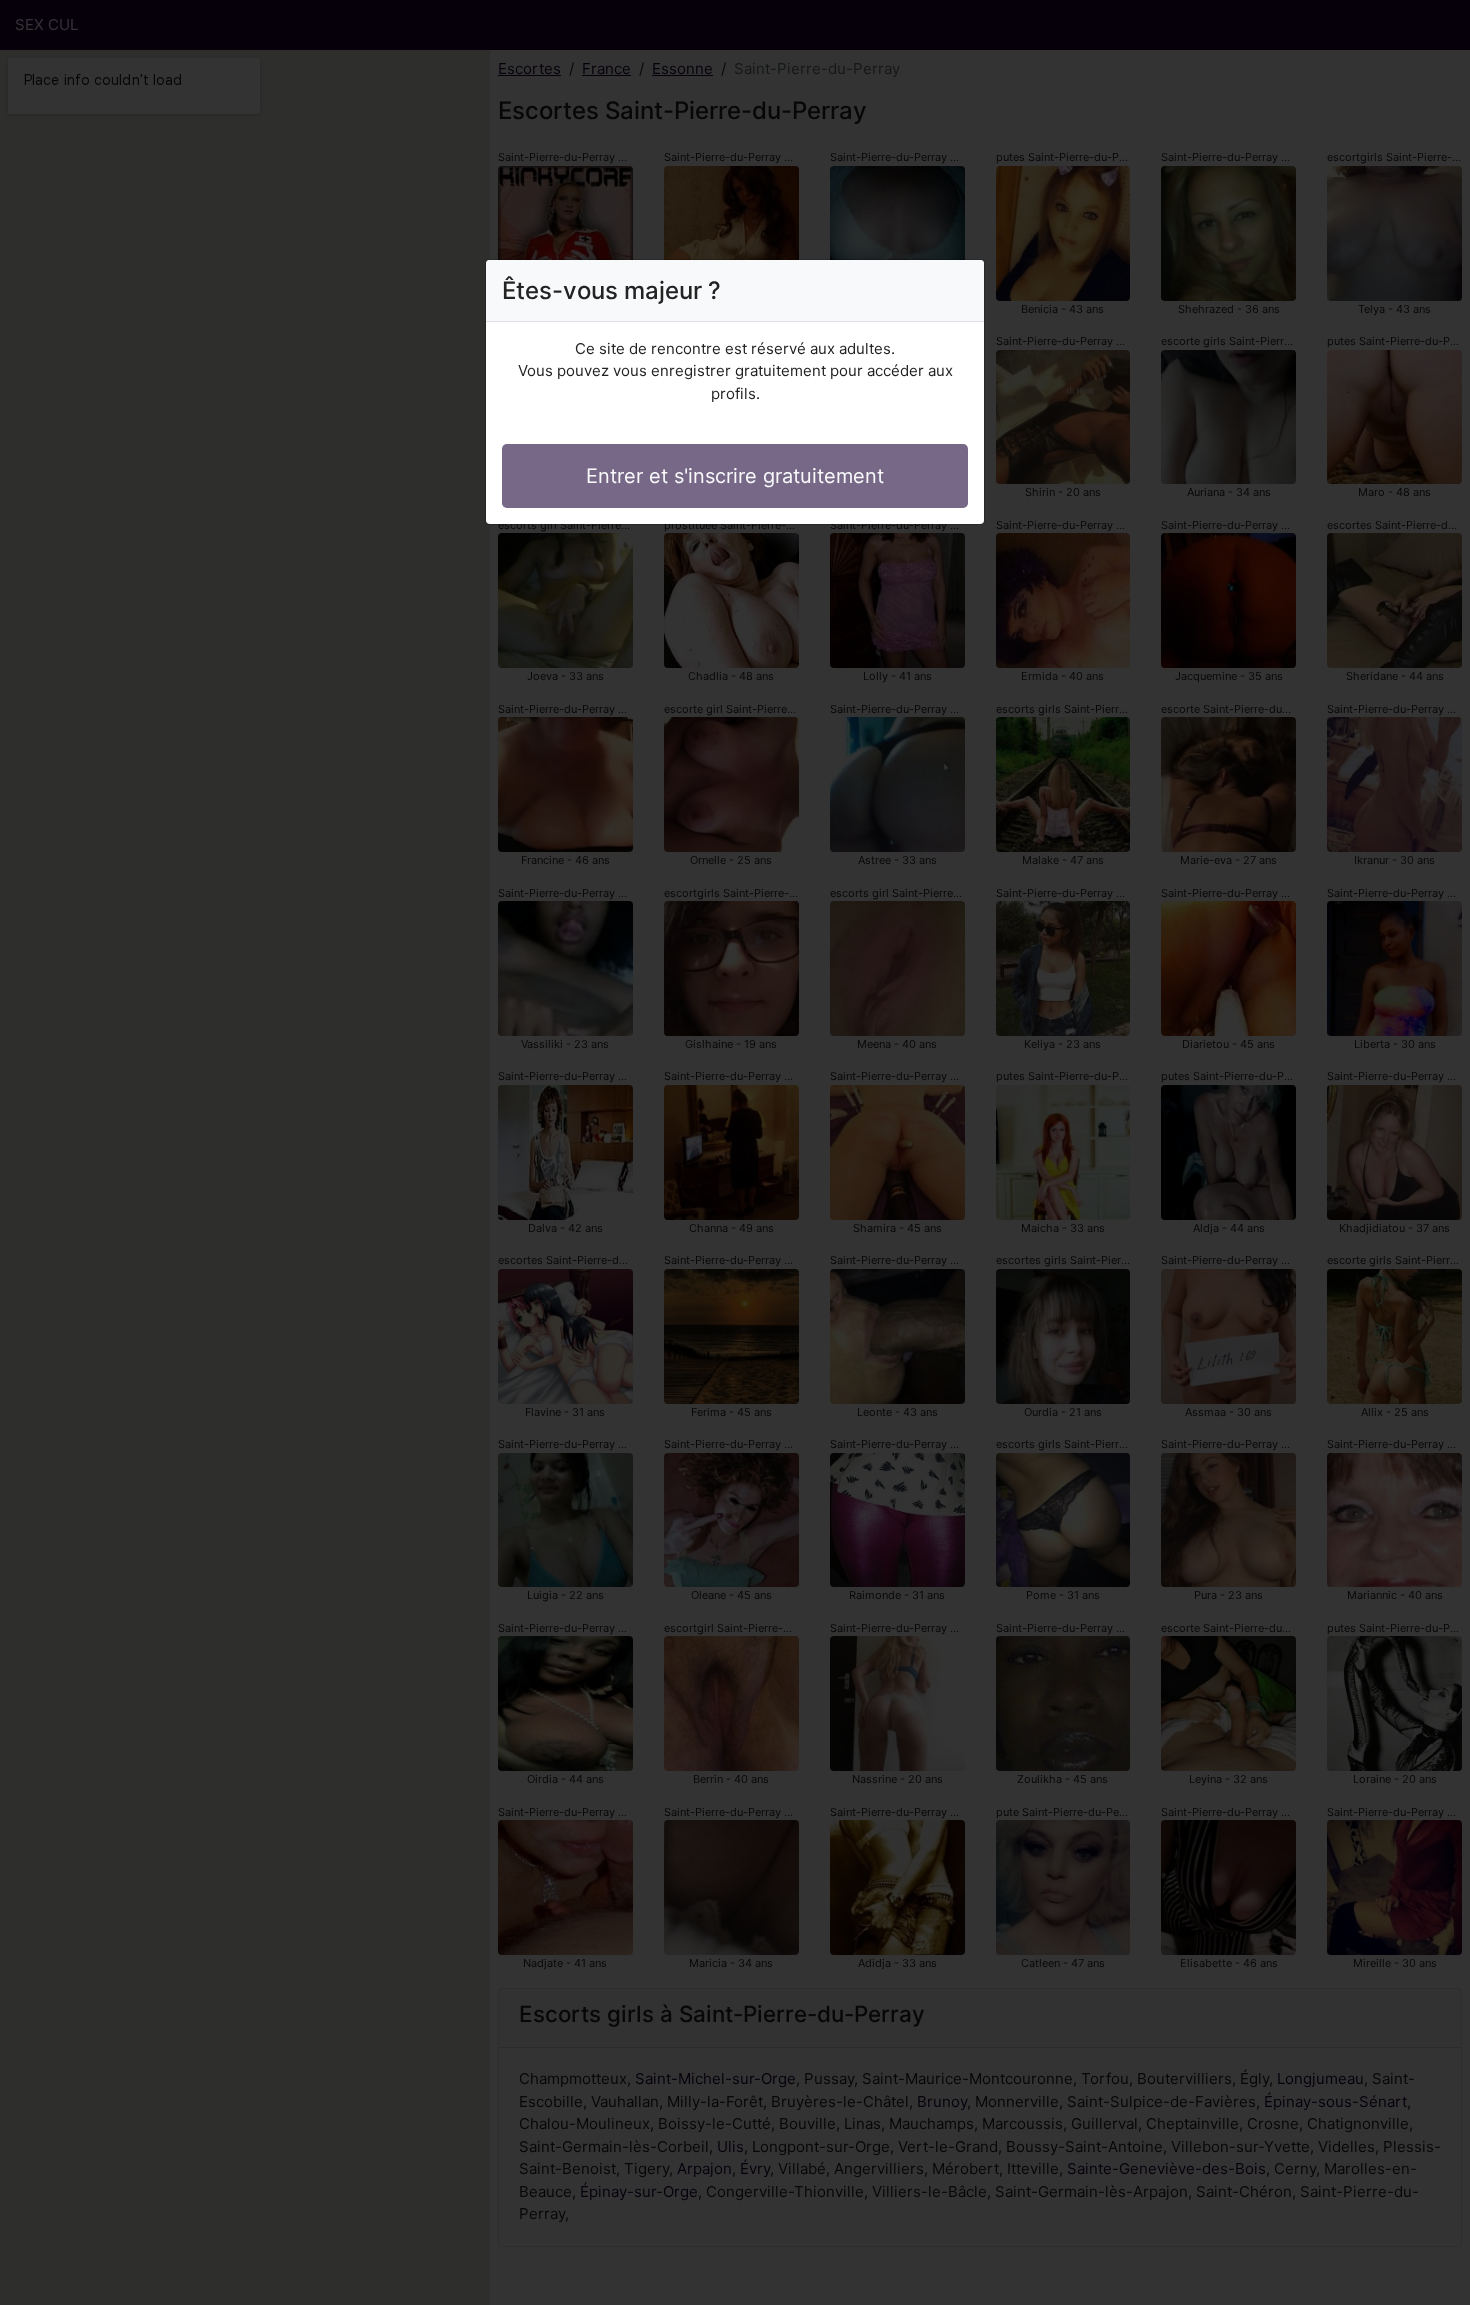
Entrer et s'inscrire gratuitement (735, 476)
